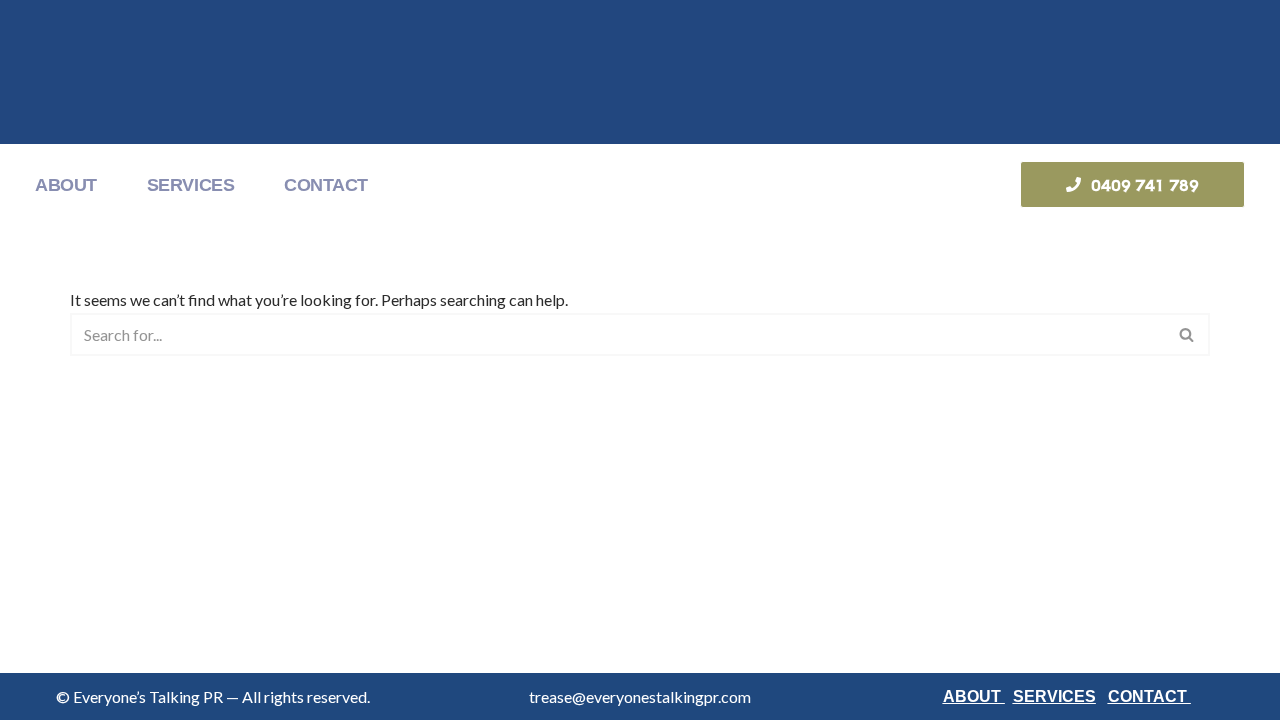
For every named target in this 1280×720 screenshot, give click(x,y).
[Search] (1187, 334)
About (66, 185)
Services (190, 185)
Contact (326, 185)
